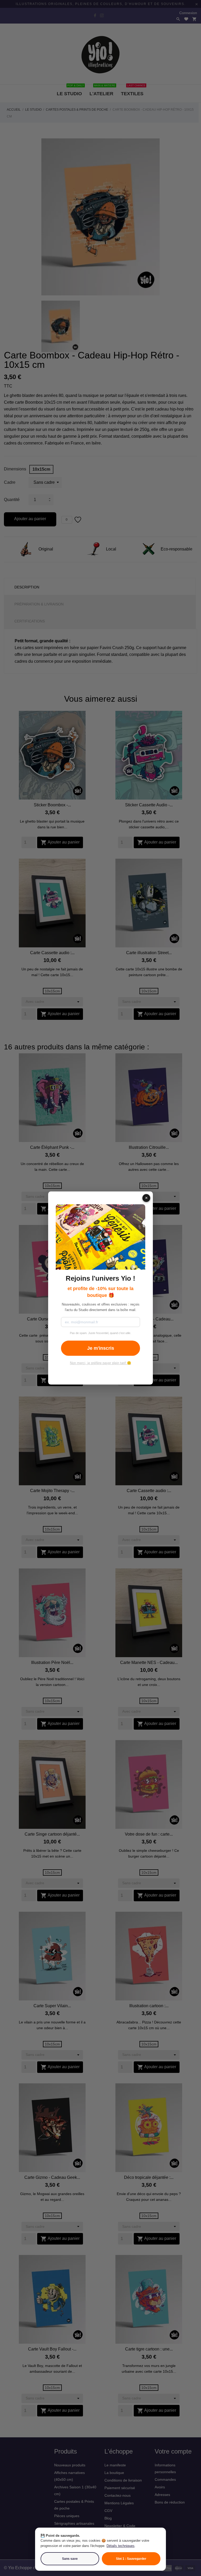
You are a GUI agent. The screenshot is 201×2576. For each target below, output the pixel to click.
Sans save (70, 2559)
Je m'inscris (101, 1348)
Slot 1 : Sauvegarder (131, 2559)
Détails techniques (121, 2546)
